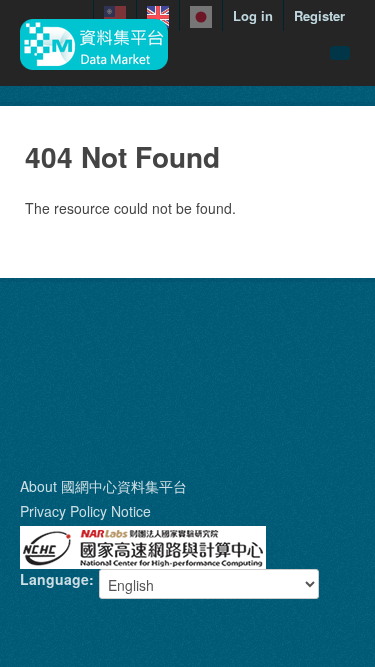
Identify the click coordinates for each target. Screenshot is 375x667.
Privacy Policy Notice (85, 511)
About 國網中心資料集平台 (103, 486)
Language (54, 579)
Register (319, 15)
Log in (253, 15)
